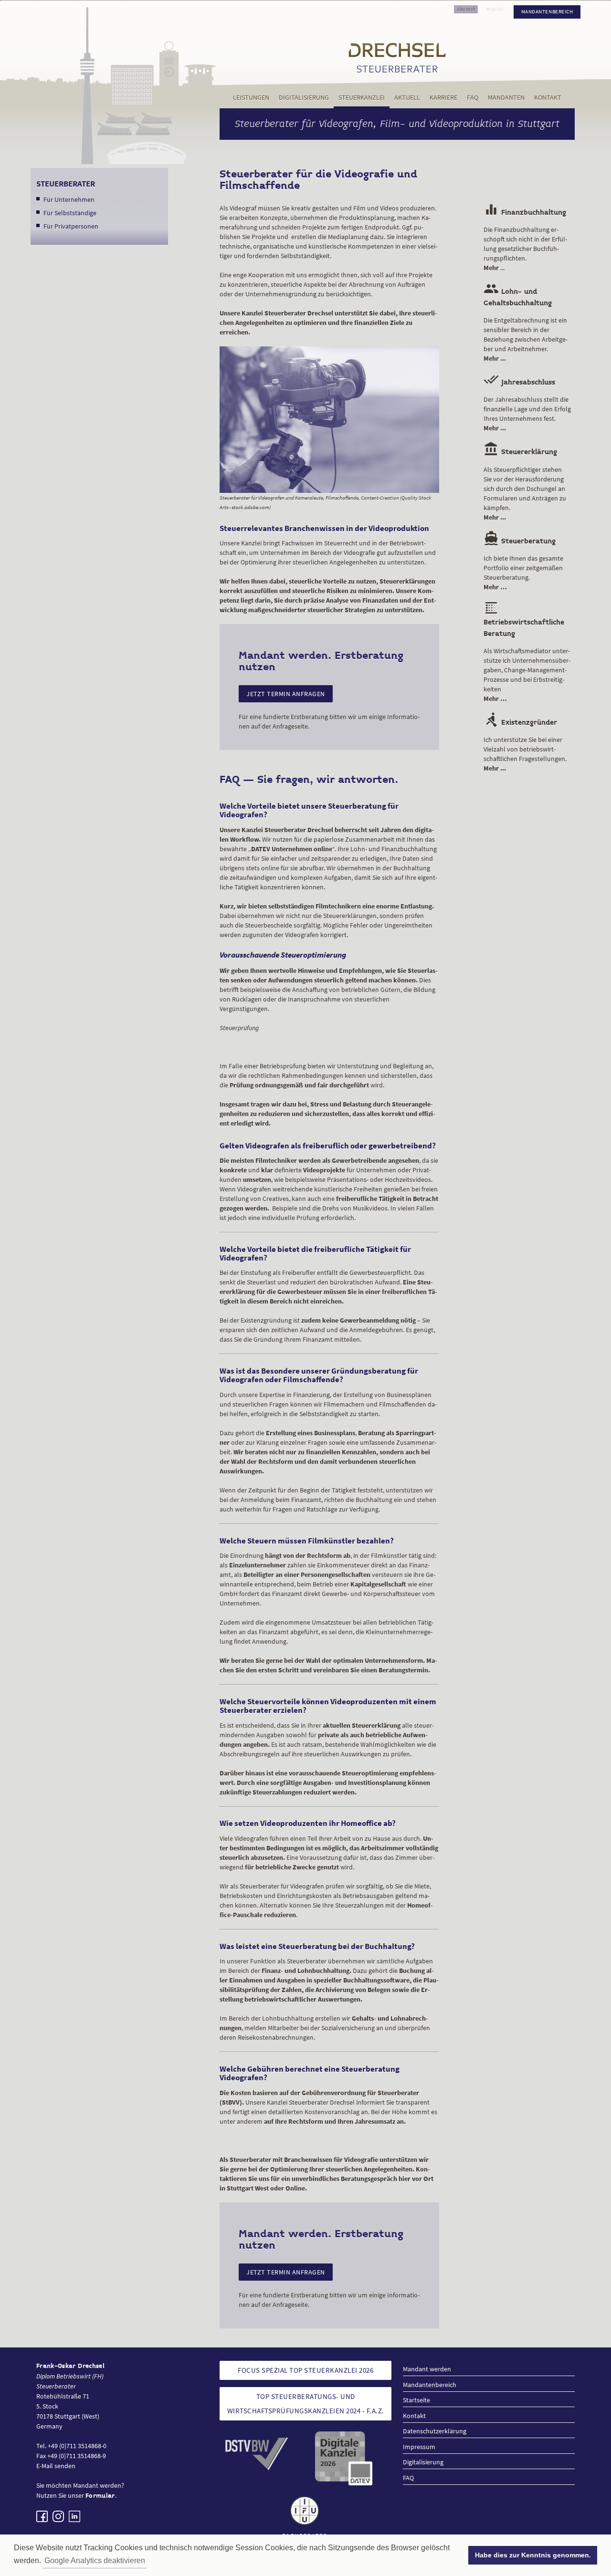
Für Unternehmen (69, 199)
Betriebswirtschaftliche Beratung (524, 622)
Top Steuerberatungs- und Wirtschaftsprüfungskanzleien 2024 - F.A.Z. (306, 2404)
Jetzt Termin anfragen (286, 694)
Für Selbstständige (70, 213)
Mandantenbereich (547, 12)
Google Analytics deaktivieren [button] (95, 2560)
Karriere (443, 98)
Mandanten (506, 98)
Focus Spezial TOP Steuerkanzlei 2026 (305, 2370)
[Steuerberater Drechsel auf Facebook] (42, 2516)
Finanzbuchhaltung (525, 213)
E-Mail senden (56, 2466)
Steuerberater (66, 184)
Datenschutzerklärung (435, 2431)
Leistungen (251, 98)
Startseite (416, 2400)
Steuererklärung (520, 452)
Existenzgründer (520, 723)
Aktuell (407, 98)
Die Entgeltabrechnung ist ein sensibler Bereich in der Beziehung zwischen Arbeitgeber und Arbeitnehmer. (526, 339)
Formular (100, 2496)
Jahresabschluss (519, 382)
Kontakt (548, 98)
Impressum (419, 2447)
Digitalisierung (304, 98)
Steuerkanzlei (362, 98)
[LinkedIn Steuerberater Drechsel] (74, 2516)
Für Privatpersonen (71, 226)
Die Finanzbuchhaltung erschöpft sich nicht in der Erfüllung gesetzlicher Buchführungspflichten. (525, 249)
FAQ (473, 98)
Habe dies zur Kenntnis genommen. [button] (533, 2555)
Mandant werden (427, 2369)
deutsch (466, 9)
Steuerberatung (520, 541)
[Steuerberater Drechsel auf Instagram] (58, 2516)
